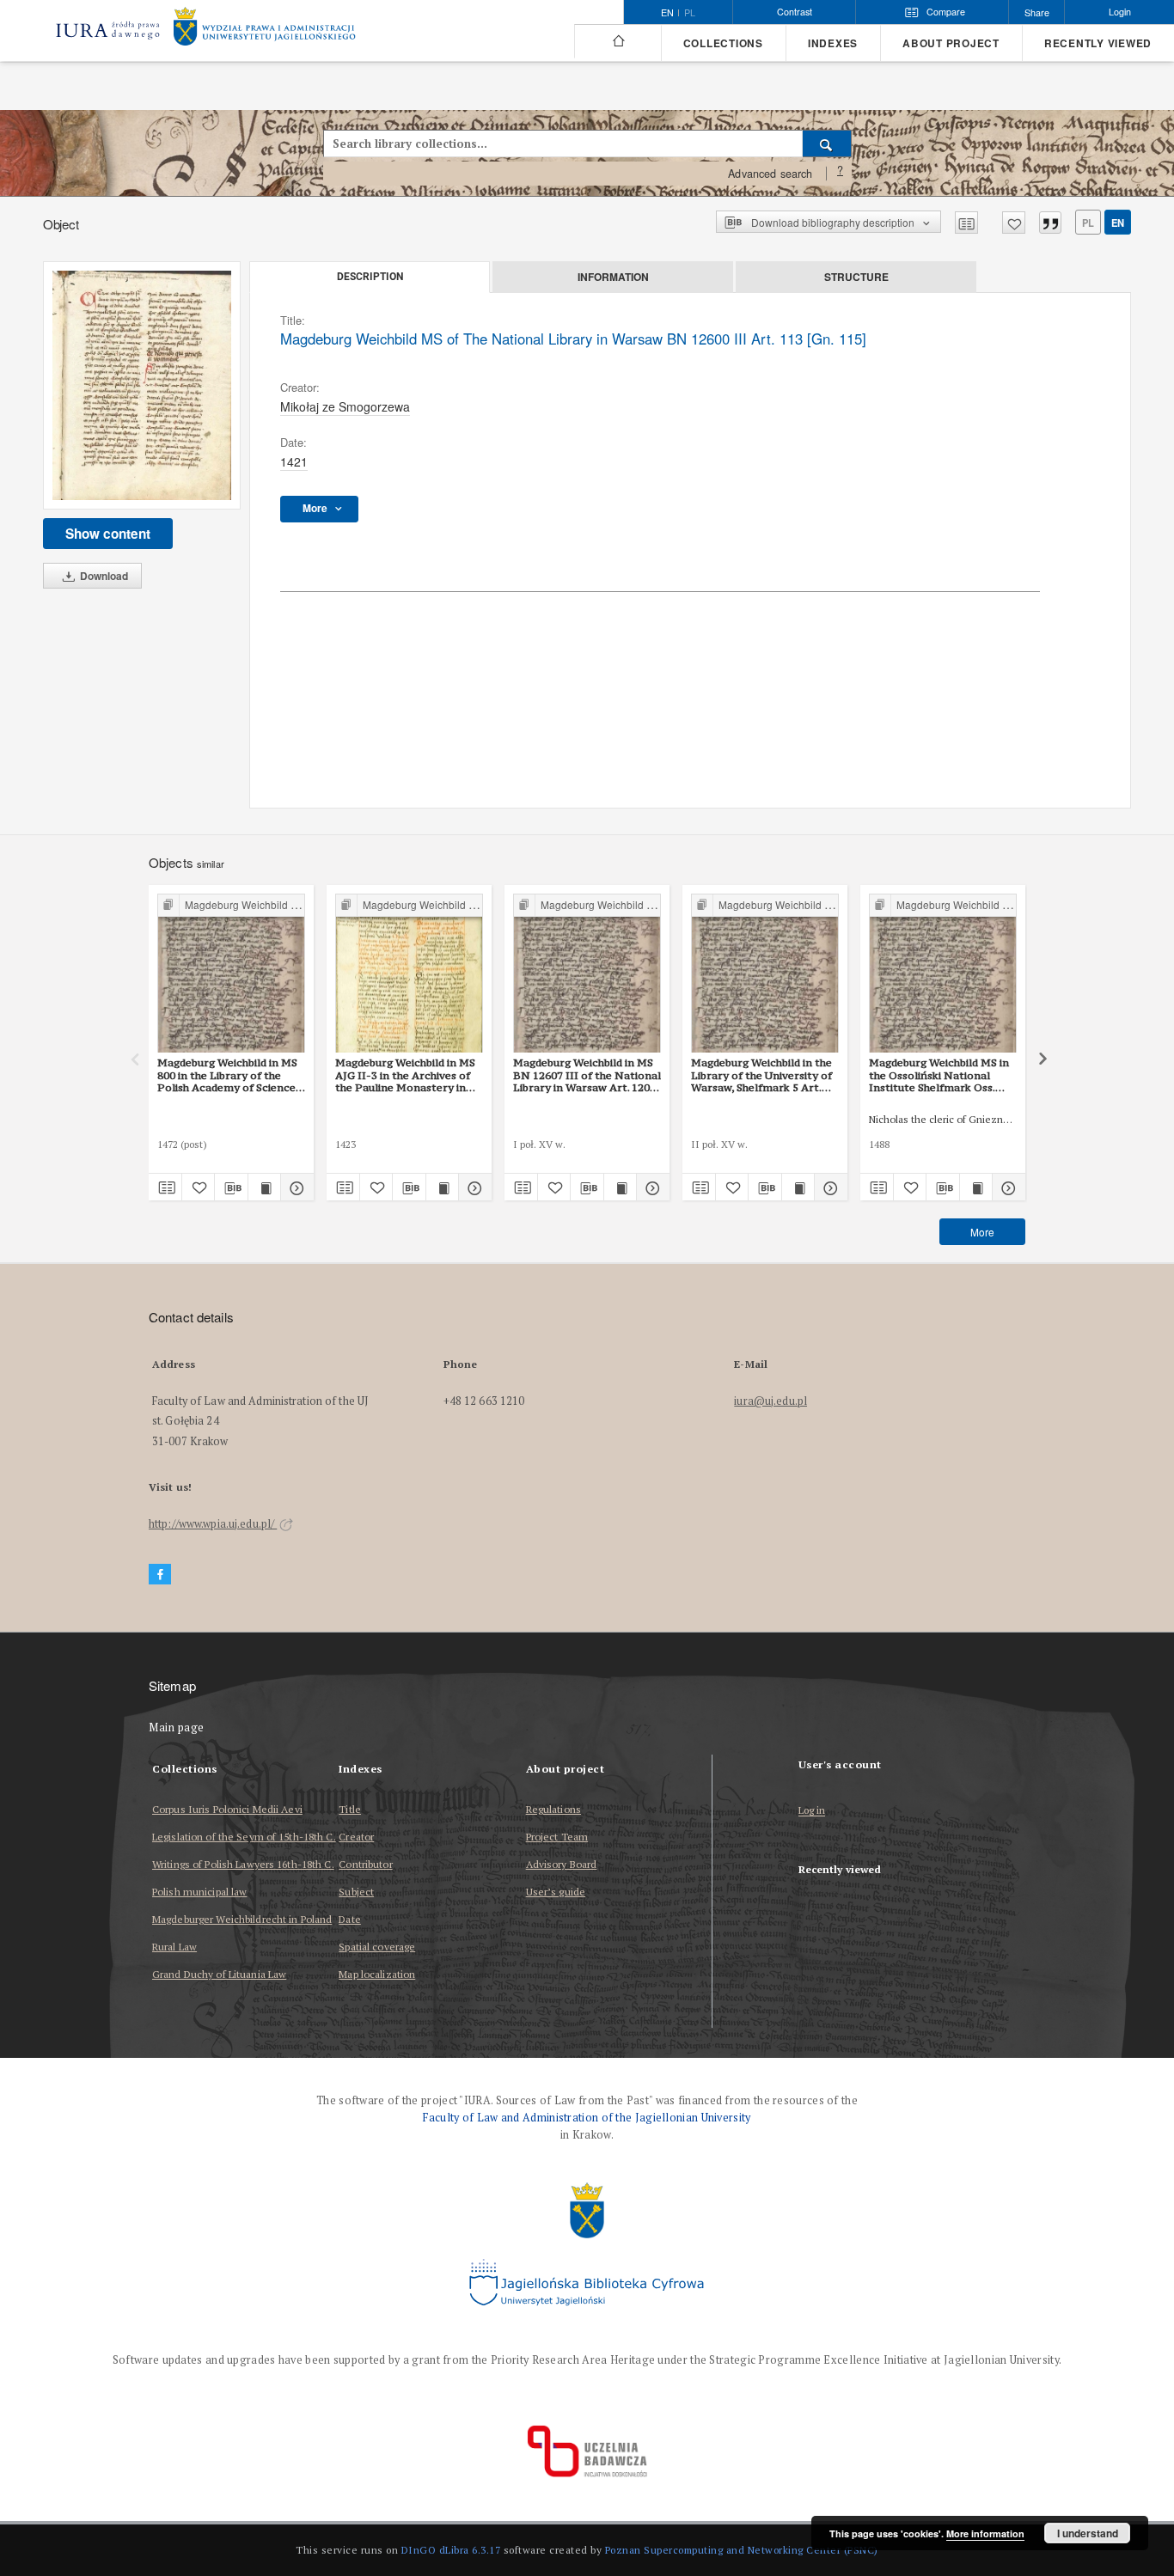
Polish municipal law (199, 1892)
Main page (177, 1728)
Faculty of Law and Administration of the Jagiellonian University (587, 2118)
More (982, 1232)
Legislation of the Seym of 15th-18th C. (244, 1837)
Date (349, 1919)
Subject (356, 1892)
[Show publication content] (265, 1187)
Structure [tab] (856, 277)
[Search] (827, 143)
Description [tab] (370, 277)
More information (985, 2533)
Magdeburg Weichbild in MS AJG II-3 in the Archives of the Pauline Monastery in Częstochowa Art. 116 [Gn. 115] (405, 1075)
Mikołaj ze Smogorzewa (345, 406)
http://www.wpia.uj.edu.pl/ (213, 1524)
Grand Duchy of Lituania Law (219, 1974)
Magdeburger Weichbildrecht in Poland (242, 1919)
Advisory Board (562, 1864)
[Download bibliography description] (231, 1187)
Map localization (377, 1974)
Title (350, 1809)
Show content (108, 534)
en (1118, 223)
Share (1037, 12)
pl (690, 13)
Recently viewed (1098, 43)
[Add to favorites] (1014, 223)
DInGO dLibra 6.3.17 (451, 2550)
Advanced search (770, 174)
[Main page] (618, 41)
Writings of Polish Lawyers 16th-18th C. (243, 1864)
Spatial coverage (377, 1947)
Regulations (553, 1809)
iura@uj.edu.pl (770, 1401)
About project (951, 43)
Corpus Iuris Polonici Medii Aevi (227, 1809)
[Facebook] (160, 1575)
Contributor (365, 1864)
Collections (723, 43)
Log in (812, 1811)
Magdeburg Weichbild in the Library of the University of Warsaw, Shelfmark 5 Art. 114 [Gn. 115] (761, 1075)
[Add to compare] (966, 223)
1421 (294, 461)
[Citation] (1050, 223)
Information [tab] (613, 277)
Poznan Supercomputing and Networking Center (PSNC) (742, 2550)
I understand (1088, 2533)
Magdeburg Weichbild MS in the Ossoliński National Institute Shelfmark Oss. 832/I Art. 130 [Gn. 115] (939, 1075)
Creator (356, 1837)
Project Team (557, 1837)
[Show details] (295, 1187)
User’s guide (556, 1892)
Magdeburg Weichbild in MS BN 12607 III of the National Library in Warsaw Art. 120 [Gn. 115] (587, 1075)
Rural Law (174, 1947)
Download (103, 576)
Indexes (833, 43)
